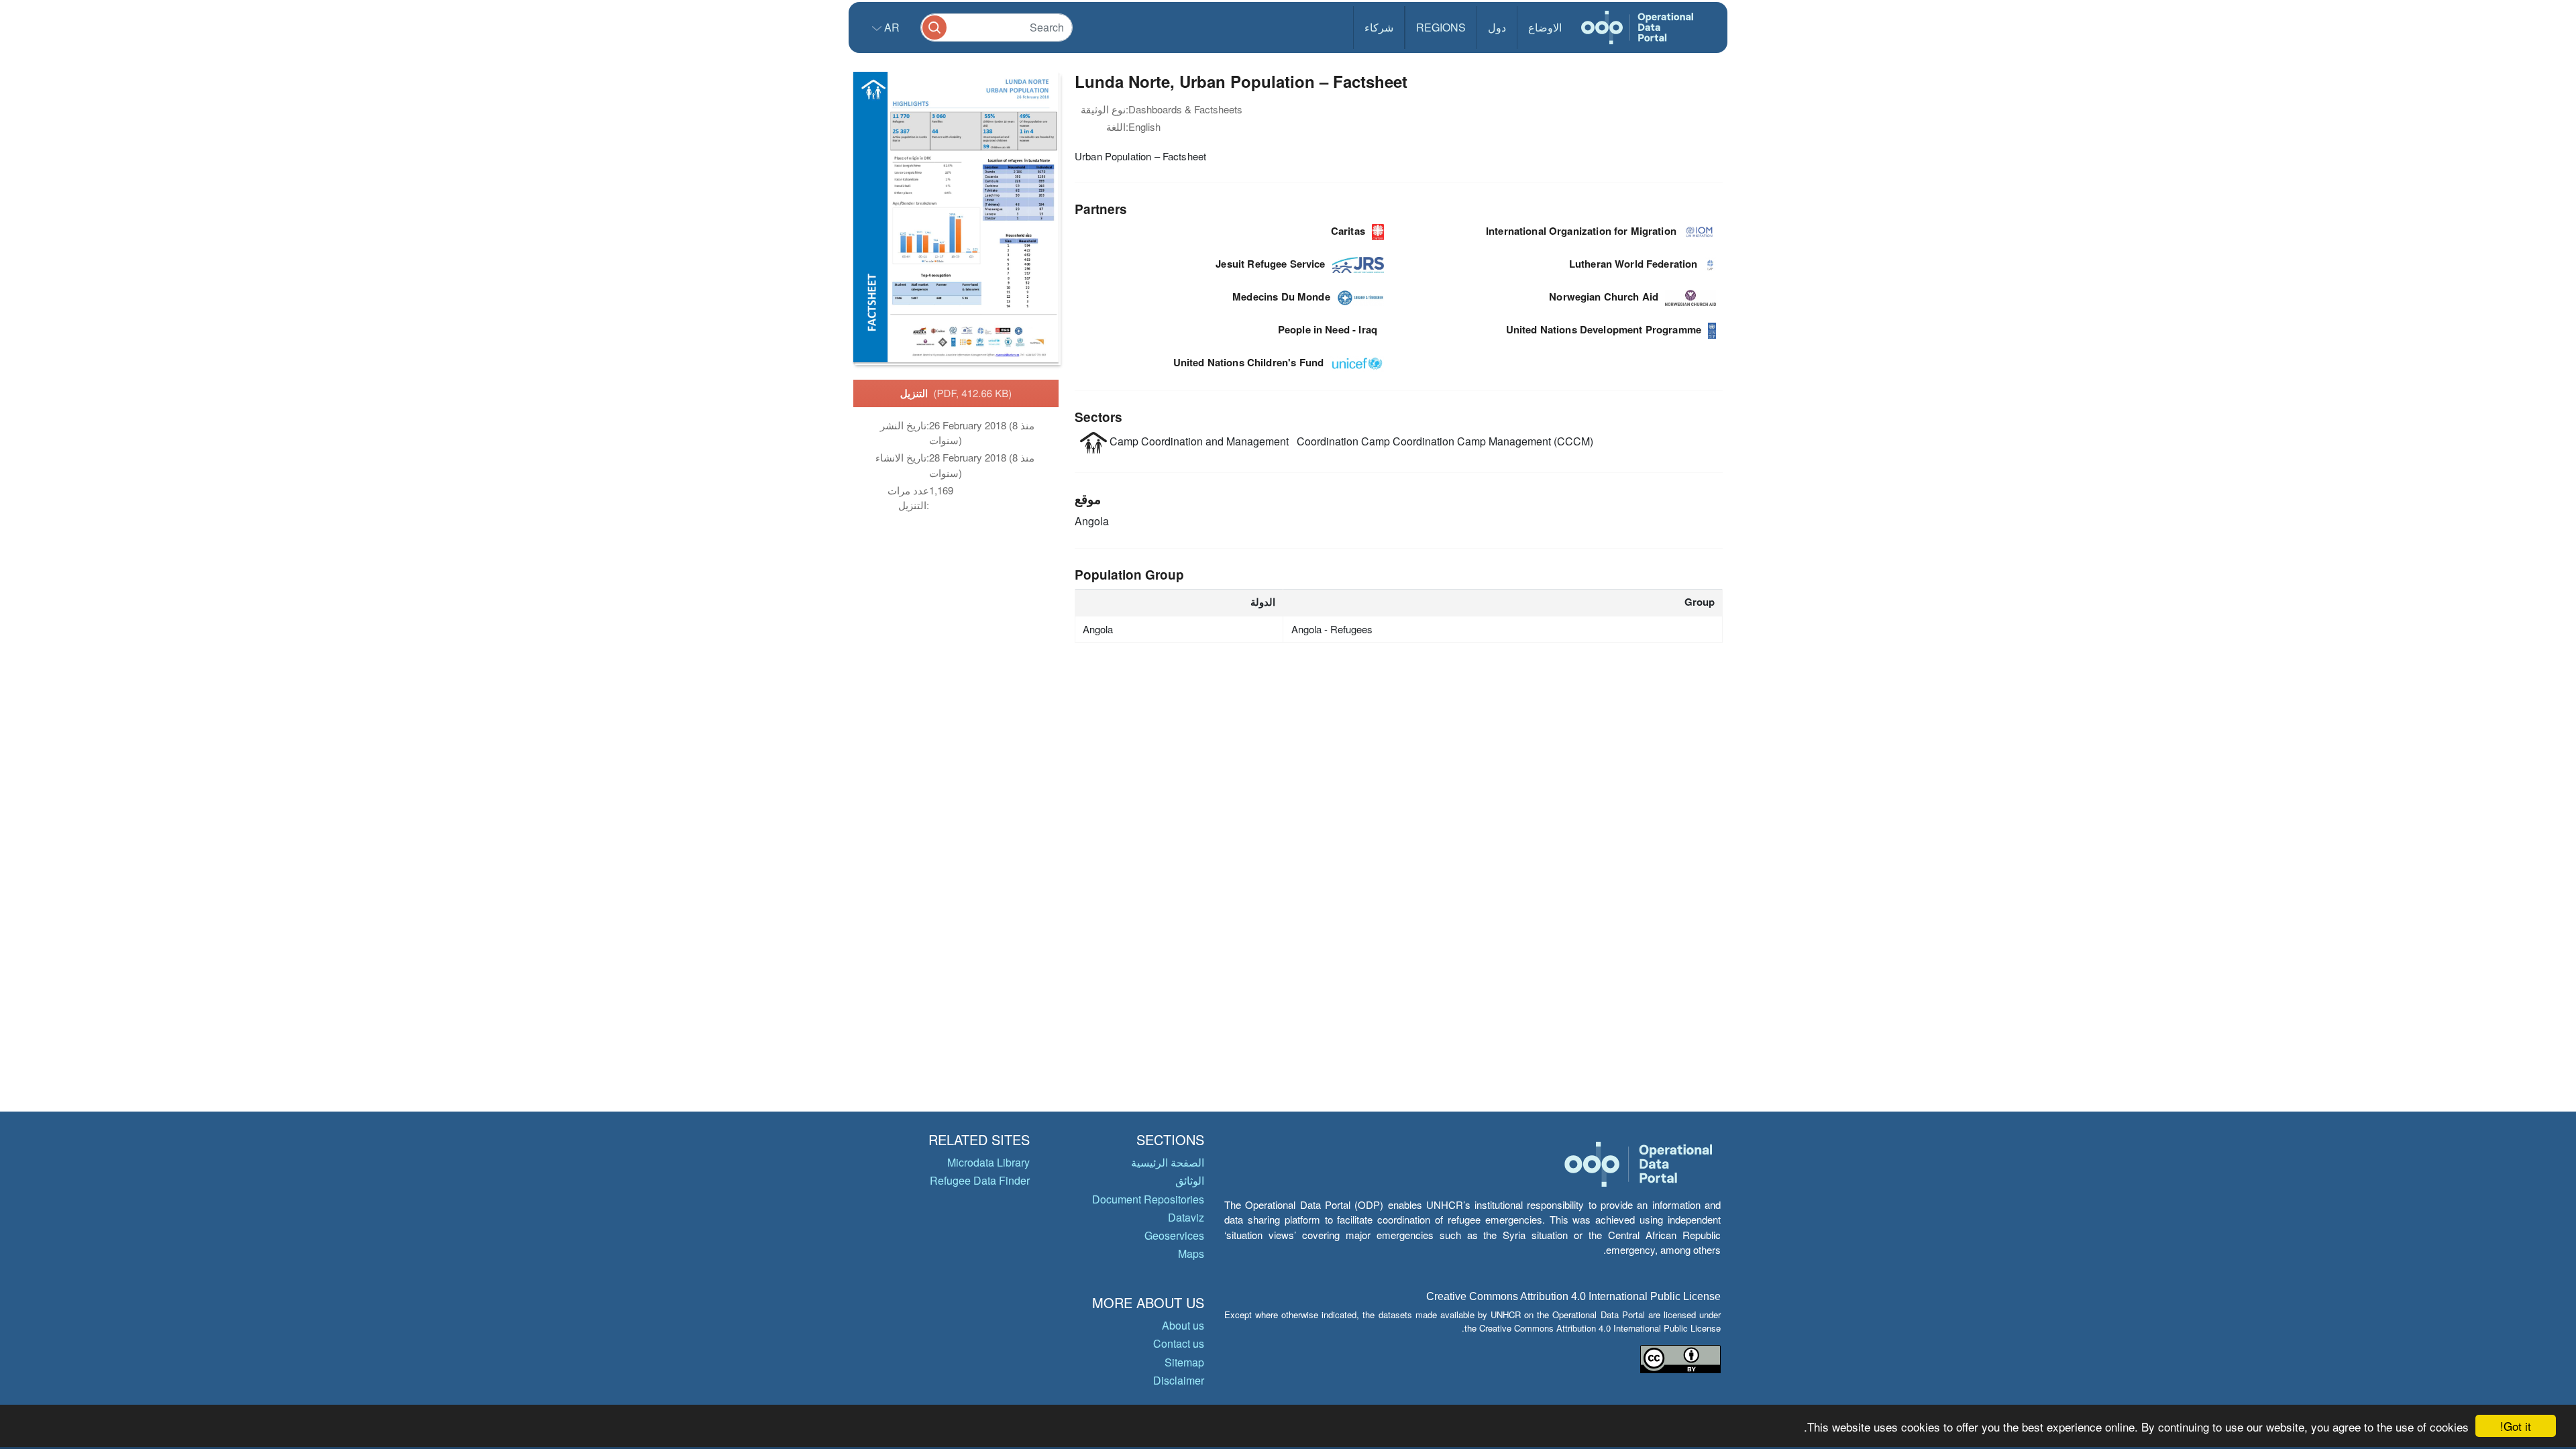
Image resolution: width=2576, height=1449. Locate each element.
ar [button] (891, 27)
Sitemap (1184, 1362)
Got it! (2516, 1426)
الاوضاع (1545, 27)
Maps (1191, 1253)
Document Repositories (1148, 1199)
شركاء (1379, 27)
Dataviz (1186, 1217)
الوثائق (1190, 1180)
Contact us (1179, 1343)
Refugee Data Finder (980, 1180)
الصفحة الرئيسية (1168, 1162)
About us (1183, 1325)
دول (1497, 27)
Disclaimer (1179, 1380)
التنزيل (956, 393)
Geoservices (1174, 1235)
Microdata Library (988, 1162)
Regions (1441, 27)
